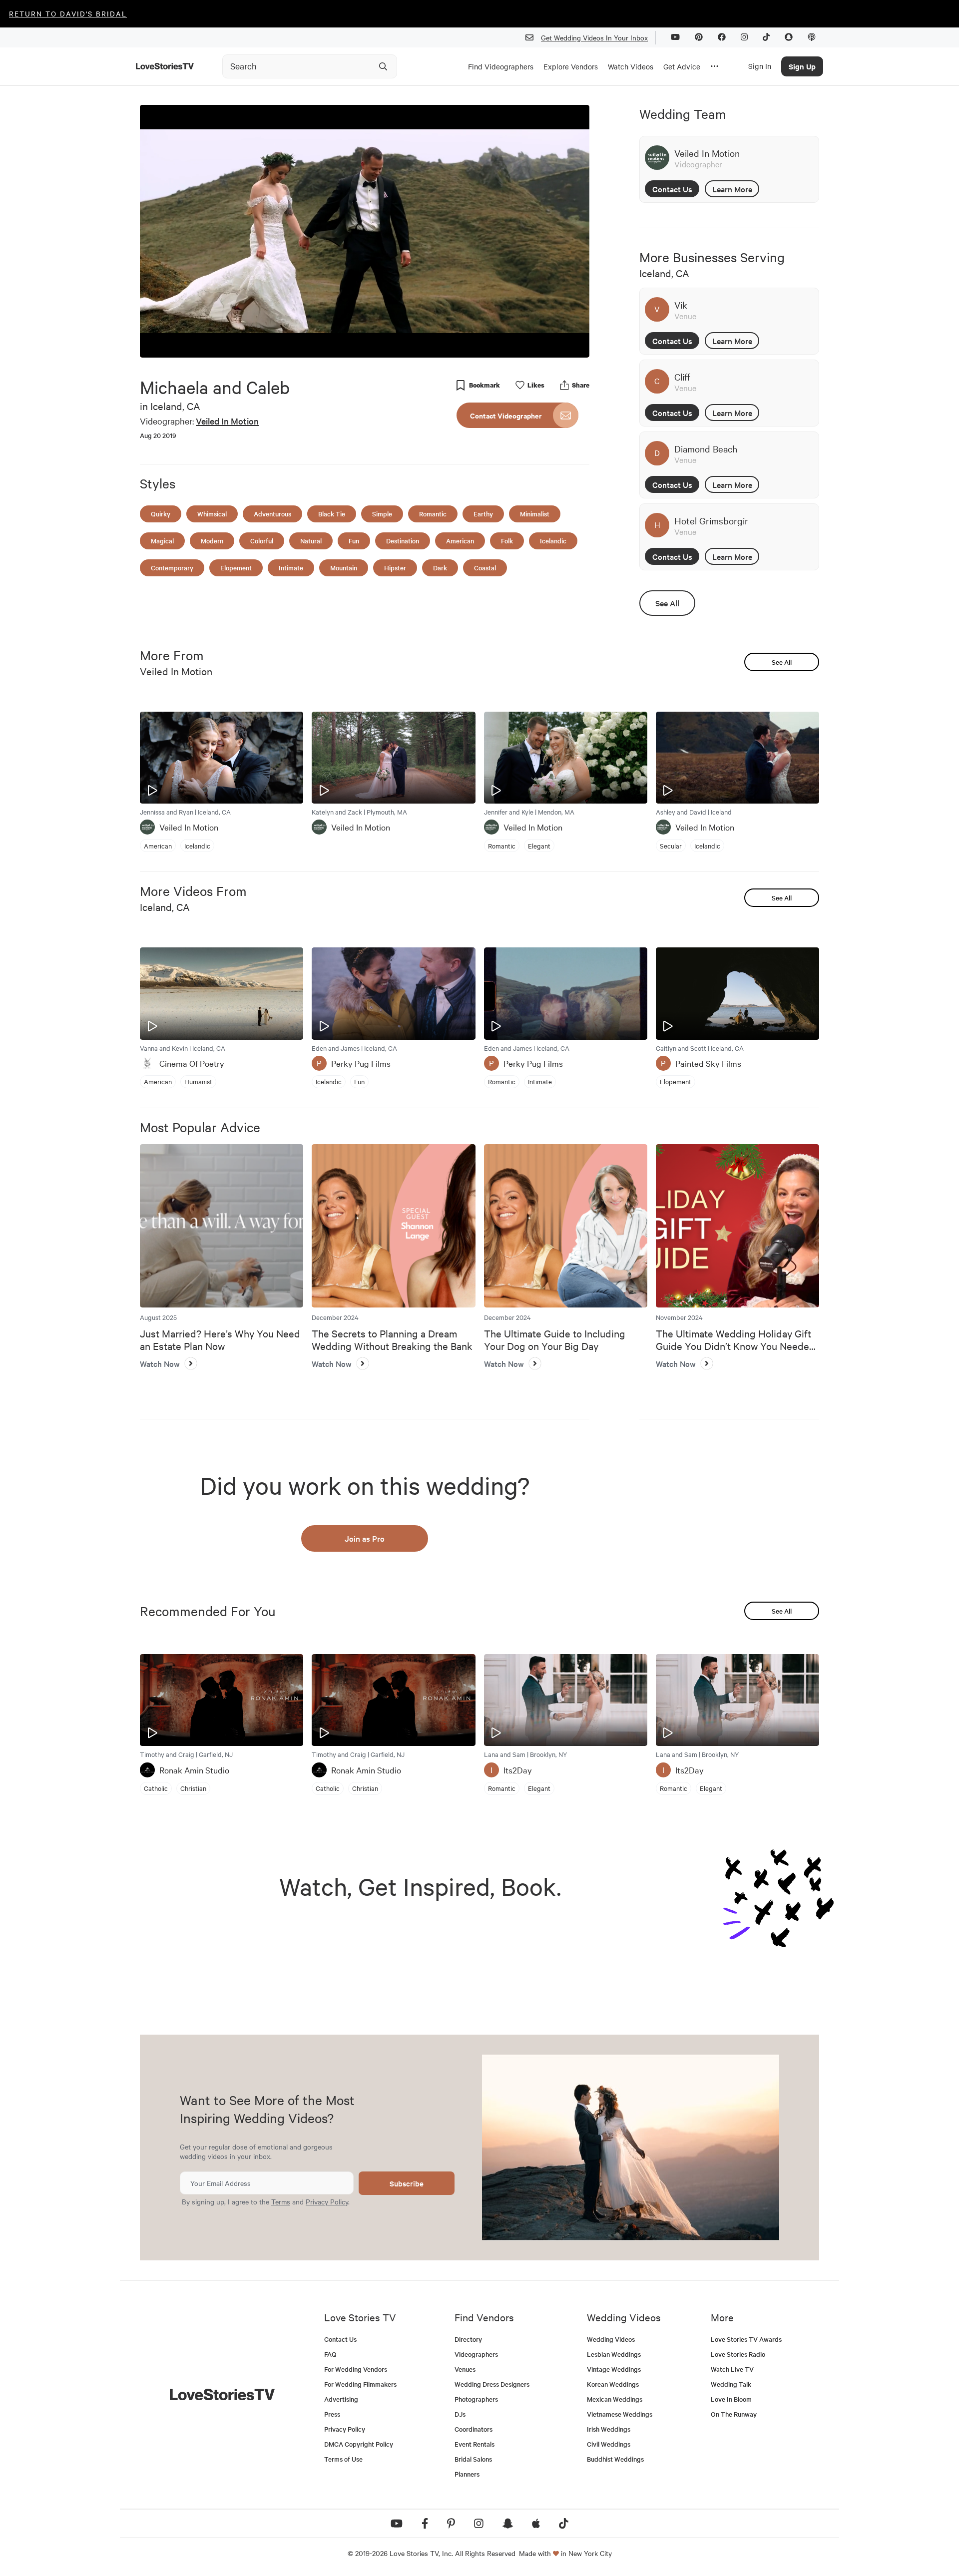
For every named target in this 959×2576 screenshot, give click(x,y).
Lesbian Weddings (614, 2354)
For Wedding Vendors (356, 2369)
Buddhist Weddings (615, 2459)
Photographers (476, 2399)
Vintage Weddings (614, 2369)
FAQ (330, 2354)
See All (667, 603)
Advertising (341, 2399)
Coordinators (474, 2429)
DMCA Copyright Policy (359, 2444)
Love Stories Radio (738, 2354)
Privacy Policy (327, 2201)
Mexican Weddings (615, 2399)
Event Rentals (475, 2444)
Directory (468, 2339)
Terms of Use (343, 2459)
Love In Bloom (731, 2399)
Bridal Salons (473, 2459)
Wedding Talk (731, 2384)
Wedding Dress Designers (492, 2384)
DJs (460, 2414)
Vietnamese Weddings (620, 2414)
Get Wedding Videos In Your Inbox (594, 37)
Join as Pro (365, 1538)
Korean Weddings (613, 2384)
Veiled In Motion (227, 421)
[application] (365, 231)
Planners (467, 2474)
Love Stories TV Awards (746, 2339)
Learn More (732, 189)
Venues (465, 2369)
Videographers (476, 2354)
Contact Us (672, 189)
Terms (281, 2201)
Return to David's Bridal (68, 13)
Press (332, 2414)
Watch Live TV (732, 2369)
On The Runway (734, 2414)
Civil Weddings (609, 2444)
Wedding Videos (611, 2339)
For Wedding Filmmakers (360, 2384)
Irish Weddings (609, 2429)
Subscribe (407, 2183)
